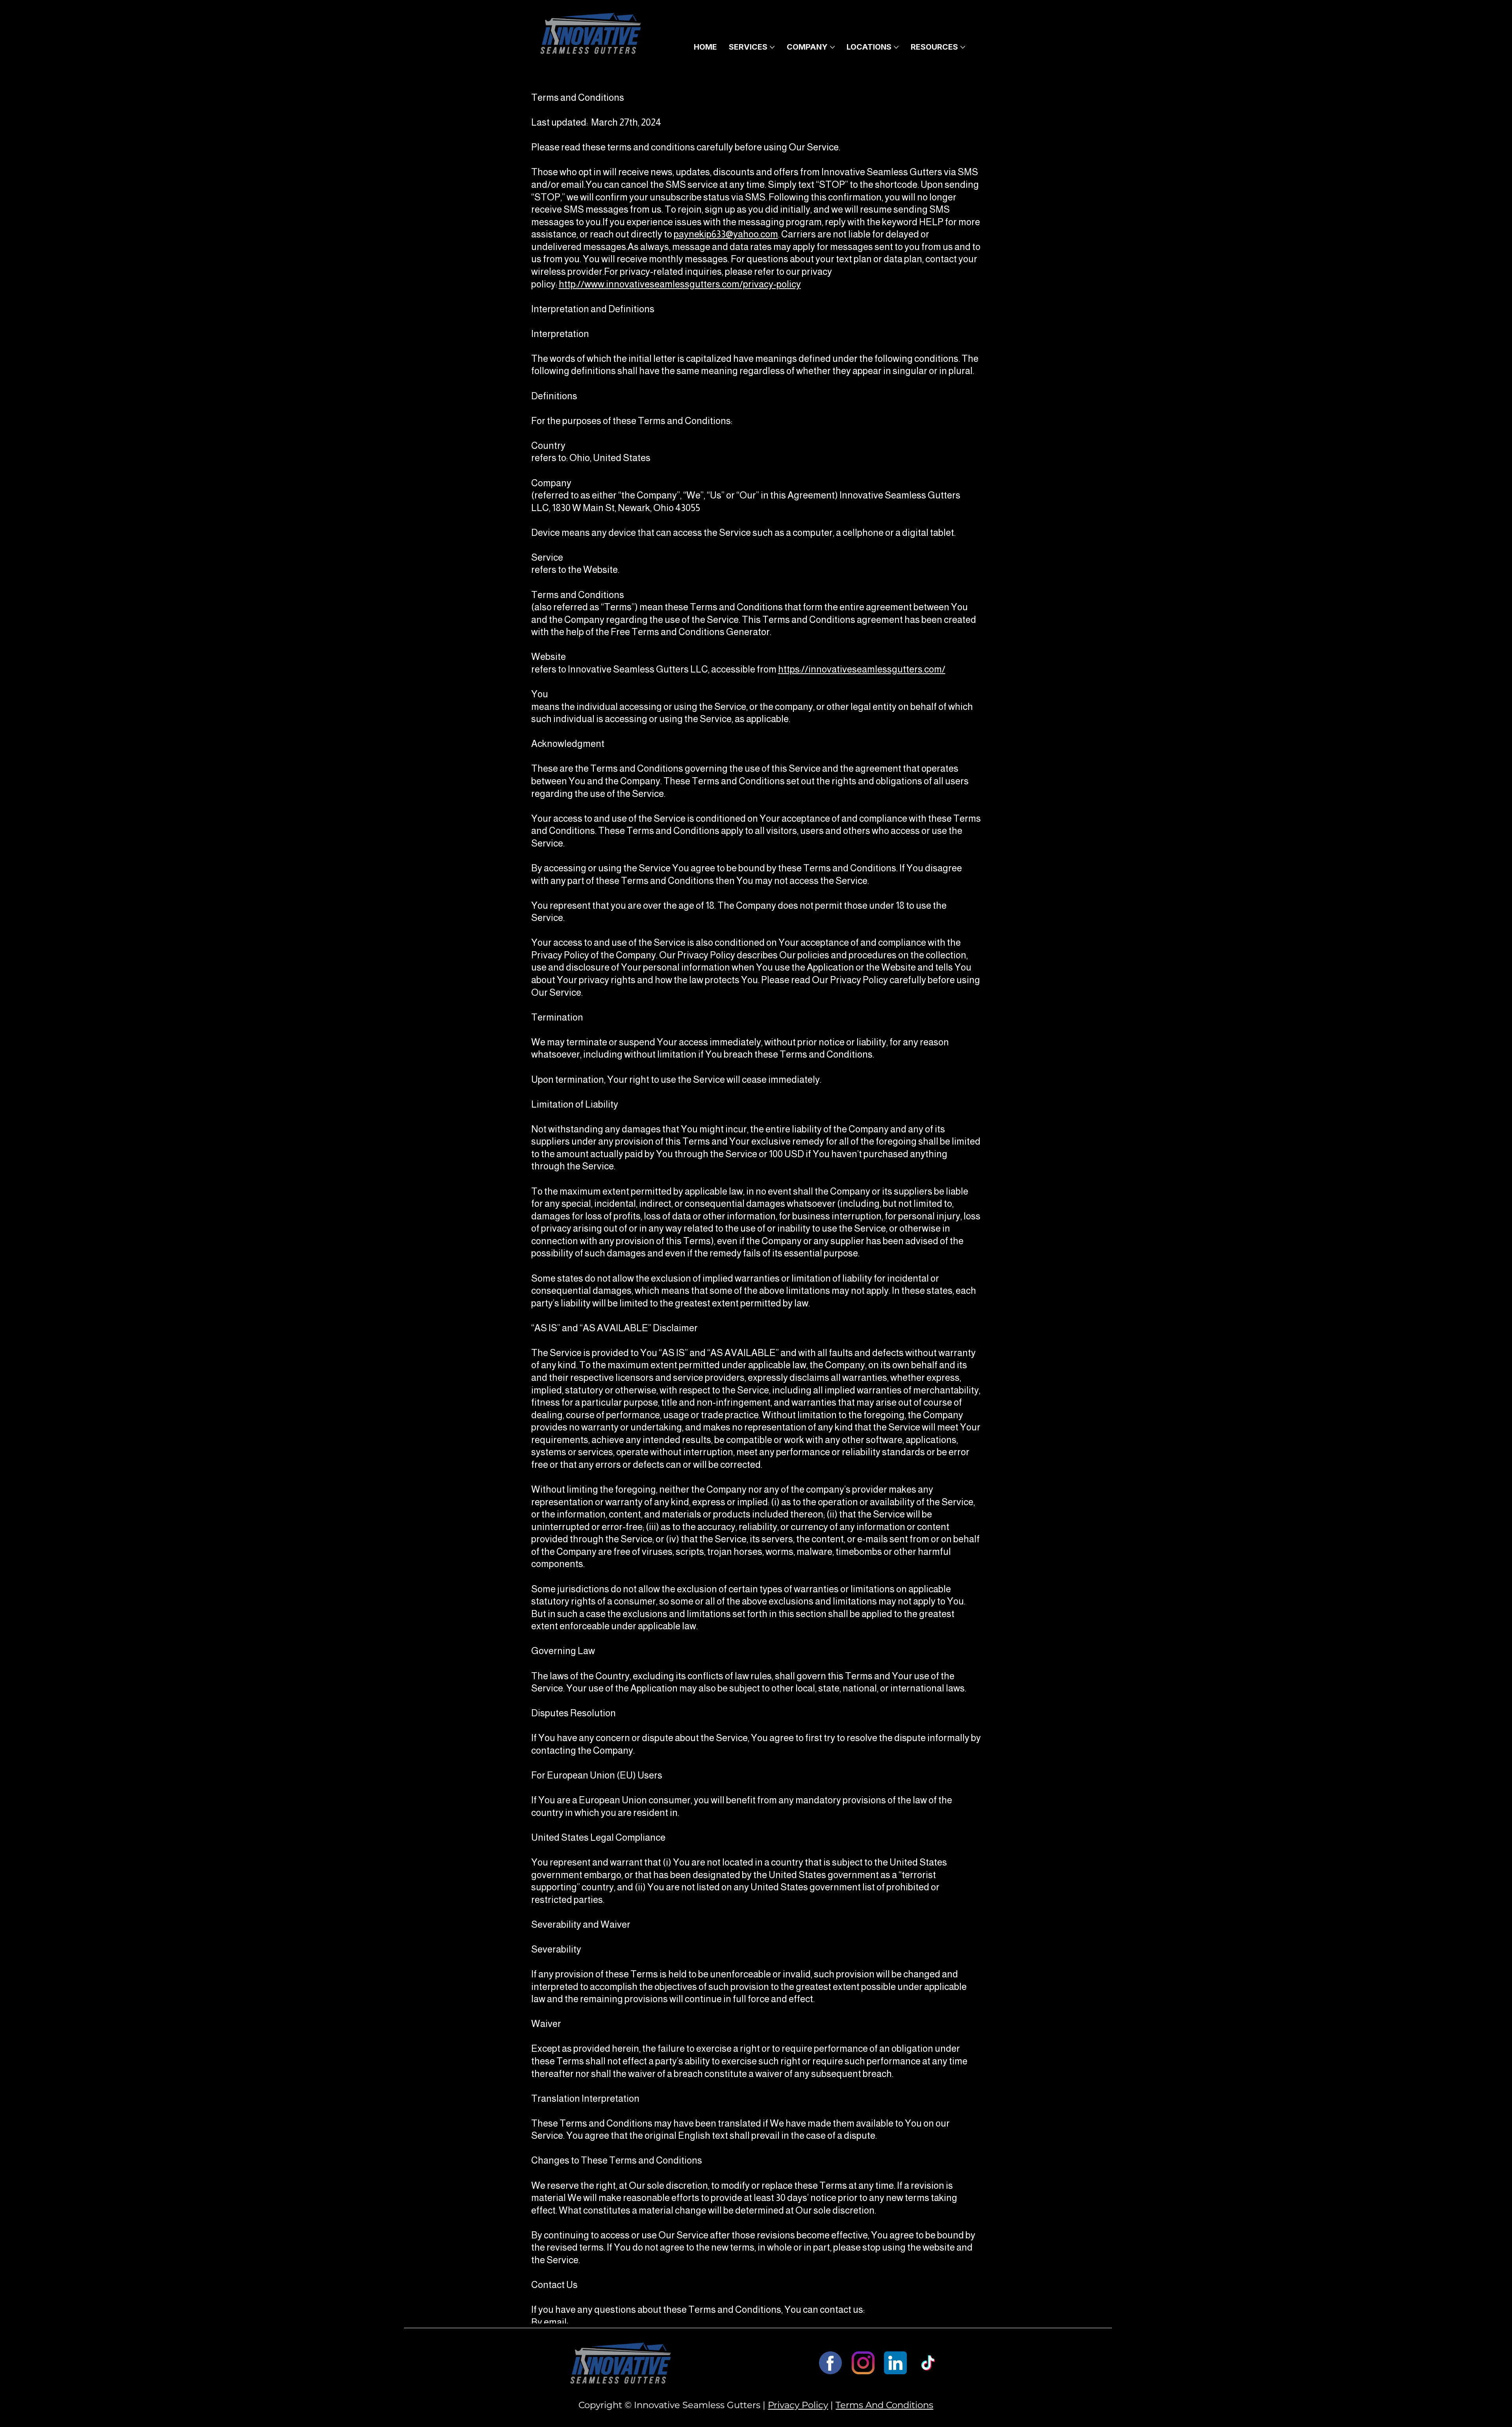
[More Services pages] (772, 47)
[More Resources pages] (963, 47)
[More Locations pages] (896, 47)
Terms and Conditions (884, 2405)
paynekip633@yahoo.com (726, 234)
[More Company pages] (832, 47)
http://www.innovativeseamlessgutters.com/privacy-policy (680, 284)
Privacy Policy (798, 2405)
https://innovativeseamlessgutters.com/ (862, 669)
